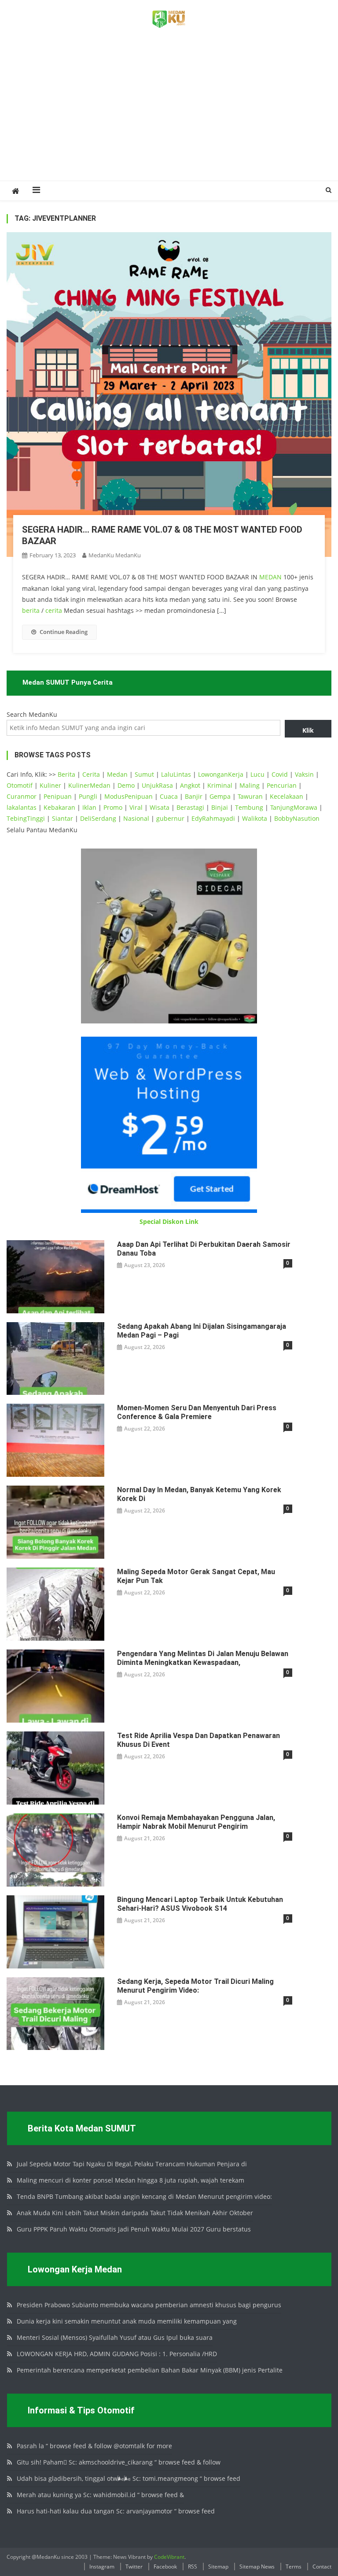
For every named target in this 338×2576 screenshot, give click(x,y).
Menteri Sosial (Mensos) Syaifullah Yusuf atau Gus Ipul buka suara (115, 2337)
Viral (136, 807)
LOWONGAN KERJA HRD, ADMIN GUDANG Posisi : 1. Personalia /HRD (117, 2354)
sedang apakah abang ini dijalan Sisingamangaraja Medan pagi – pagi (202, 1331)
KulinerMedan (89, 785)
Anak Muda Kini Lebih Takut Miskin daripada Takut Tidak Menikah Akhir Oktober (135, 2213)
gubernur (170, 818)
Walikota (255, 818)
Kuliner (50, 785)
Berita (66, 774)
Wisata (160, 807)
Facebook (165, 2567)
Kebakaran (59, 807)
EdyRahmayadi (213, 818)
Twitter (134, 2567)
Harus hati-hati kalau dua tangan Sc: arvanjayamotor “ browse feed (116, 2511)
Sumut (144, 774)
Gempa (220, 796)
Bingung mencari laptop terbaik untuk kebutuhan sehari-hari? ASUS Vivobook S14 (200, 1904)
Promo (113, 807)
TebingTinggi (26, 818)
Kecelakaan (287, 796)
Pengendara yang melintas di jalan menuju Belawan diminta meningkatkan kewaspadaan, (203, 1658)
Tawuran (250, 796)
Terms (294, 2567)
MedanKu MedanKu (115, 555)
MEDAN (270, 577)
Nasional (136, 818)
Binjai (220, 807)
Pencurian (282, 785)
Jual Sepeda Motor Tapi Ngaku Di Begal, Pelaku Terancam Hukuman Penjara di (132, 2164)
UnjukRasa (157, 785)
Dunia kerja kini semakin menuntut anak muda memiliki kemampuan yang (127, 2321)
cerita (54, 610)
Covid (280, 774)
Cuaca (169, 796)
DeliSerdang (98, 818)
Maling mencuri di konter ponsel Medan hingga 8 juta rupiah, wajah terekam (130, 2180)
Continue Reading (64, 632)
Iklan (89, 807)
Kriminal (220, 785)
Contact (322, 2567)
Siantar (62, 818)
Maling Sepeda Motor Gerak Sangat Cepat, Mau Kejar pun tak (196, 1576)
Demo (126, 785)
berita (31, 610)
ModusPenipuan (129, 796)
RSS (193, 2567)
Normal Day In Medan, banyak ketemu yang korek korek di (199, 1494)
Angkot (190, 785)
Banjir (194, 796)
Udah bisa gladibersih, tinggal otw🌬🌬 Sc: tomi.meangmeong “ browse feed (129, 2478)
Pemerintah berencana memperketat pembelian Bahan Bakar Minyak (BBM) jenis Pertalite (150, 2370)
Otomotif (20, 785)
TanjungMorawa (294, 807)
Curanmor (22, 796)
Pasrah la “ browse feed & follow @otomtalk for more (94, 2446)
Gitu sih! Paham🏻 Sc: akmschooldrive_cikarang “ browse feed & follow (119, 2462)
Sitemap (218, 2567)
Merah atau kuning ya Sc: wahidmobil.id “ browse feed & (100, 2495)
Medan (117, 774)
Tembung (249, 807)
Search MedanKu (32, 714)
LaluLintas (176, 774)
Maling (250, 785)
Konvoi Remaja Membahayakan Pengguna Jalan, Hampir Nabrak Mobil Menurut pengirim (196, 1822)
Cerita (91, 774)
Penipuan (58, 796)
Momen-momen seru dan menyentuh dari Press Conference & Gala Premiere (197, 1412)
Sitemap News (257, 2567)
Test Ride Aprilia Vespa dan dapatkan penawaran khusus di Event (198, 1740)
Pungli (88, 796)
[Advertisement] (169, 115)
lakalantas (22, 807)
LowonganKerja (221, 774)
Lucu (257, 774)
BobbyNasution (297, 818)
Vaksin (304, 774)
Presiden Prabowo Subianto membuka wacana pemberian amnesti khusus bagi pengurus (149, 2305)
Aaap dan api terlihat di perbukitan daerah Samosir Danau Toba (204, 1249)
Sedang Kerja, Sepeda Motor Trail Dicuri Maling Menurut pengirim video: (195, 1986)
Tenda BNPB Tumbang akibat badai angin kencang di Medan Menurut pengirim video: (144, 2196)
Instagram (102, 2567)
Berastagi (190, 807)
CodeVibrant (169, 2557)
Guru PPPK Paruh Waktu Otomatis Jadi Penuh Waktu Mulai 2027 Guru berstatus (134, 2229)
